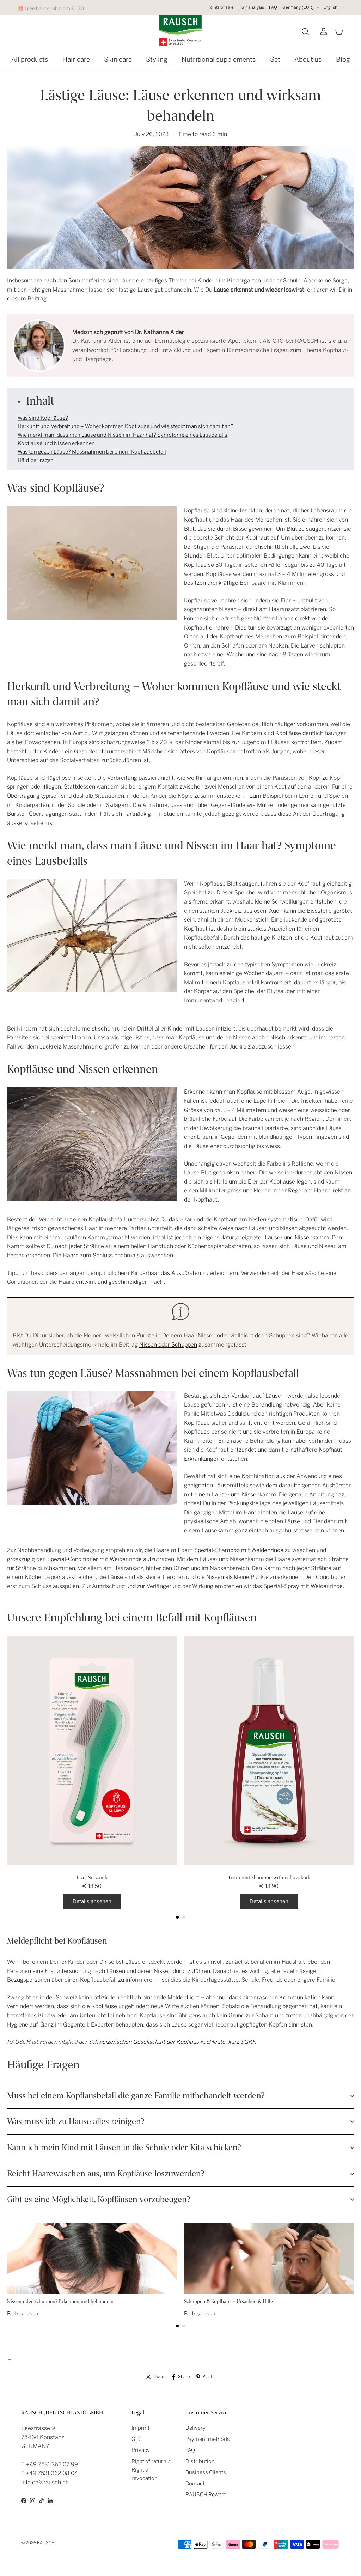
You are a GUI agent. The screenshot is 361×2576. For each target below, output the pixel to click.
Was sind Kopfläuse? (43, 418)
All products (30, 59)
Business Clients (206, 2472)
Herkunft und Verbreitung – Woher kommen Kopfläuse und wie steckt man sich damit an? (126, 426)
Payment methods (208, 2439)
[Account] (322, 31)
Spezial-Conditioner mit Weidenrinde (94, 1559)
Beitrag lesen (23, 2314)
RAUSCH (46, 2543)
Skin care (118, 59)
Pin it (207, 2377)
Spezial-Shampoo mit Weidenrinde (239, 1550)
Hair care (76, 59)
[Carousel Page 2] (184, 1917)
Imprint (140, 2428)
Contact (195, 2484)
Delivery (195, 2428)
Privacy (141, 2450)
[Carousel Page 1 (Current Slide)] (177, 1917)
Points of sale (221, 7)
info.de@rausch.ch (45, 2482)
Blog (343, 59)
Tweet (160, 2377)
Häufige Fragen (36, 460)
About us (308, 59)
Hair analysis (251, 7)
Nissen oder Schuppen (168, 1345)
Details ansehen (92, 1901)
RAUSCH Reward (206, 2495)
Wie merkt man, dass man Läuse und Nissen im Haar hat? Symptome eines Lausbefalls (123, 435)
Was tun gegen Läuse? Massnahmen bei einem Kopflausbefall (92, 452)
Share (184, 2377)
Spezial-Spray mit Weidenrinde (303, 1586)
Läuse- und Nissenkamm (297, 1237)
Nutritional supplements (219, 59)
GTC (137, 2439)
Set (275, 59)
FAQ (273, 7)
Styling (157, 59)
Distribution (200, 2461)
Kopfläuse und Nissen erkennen (56, 443)
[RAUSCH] (180, 31)
